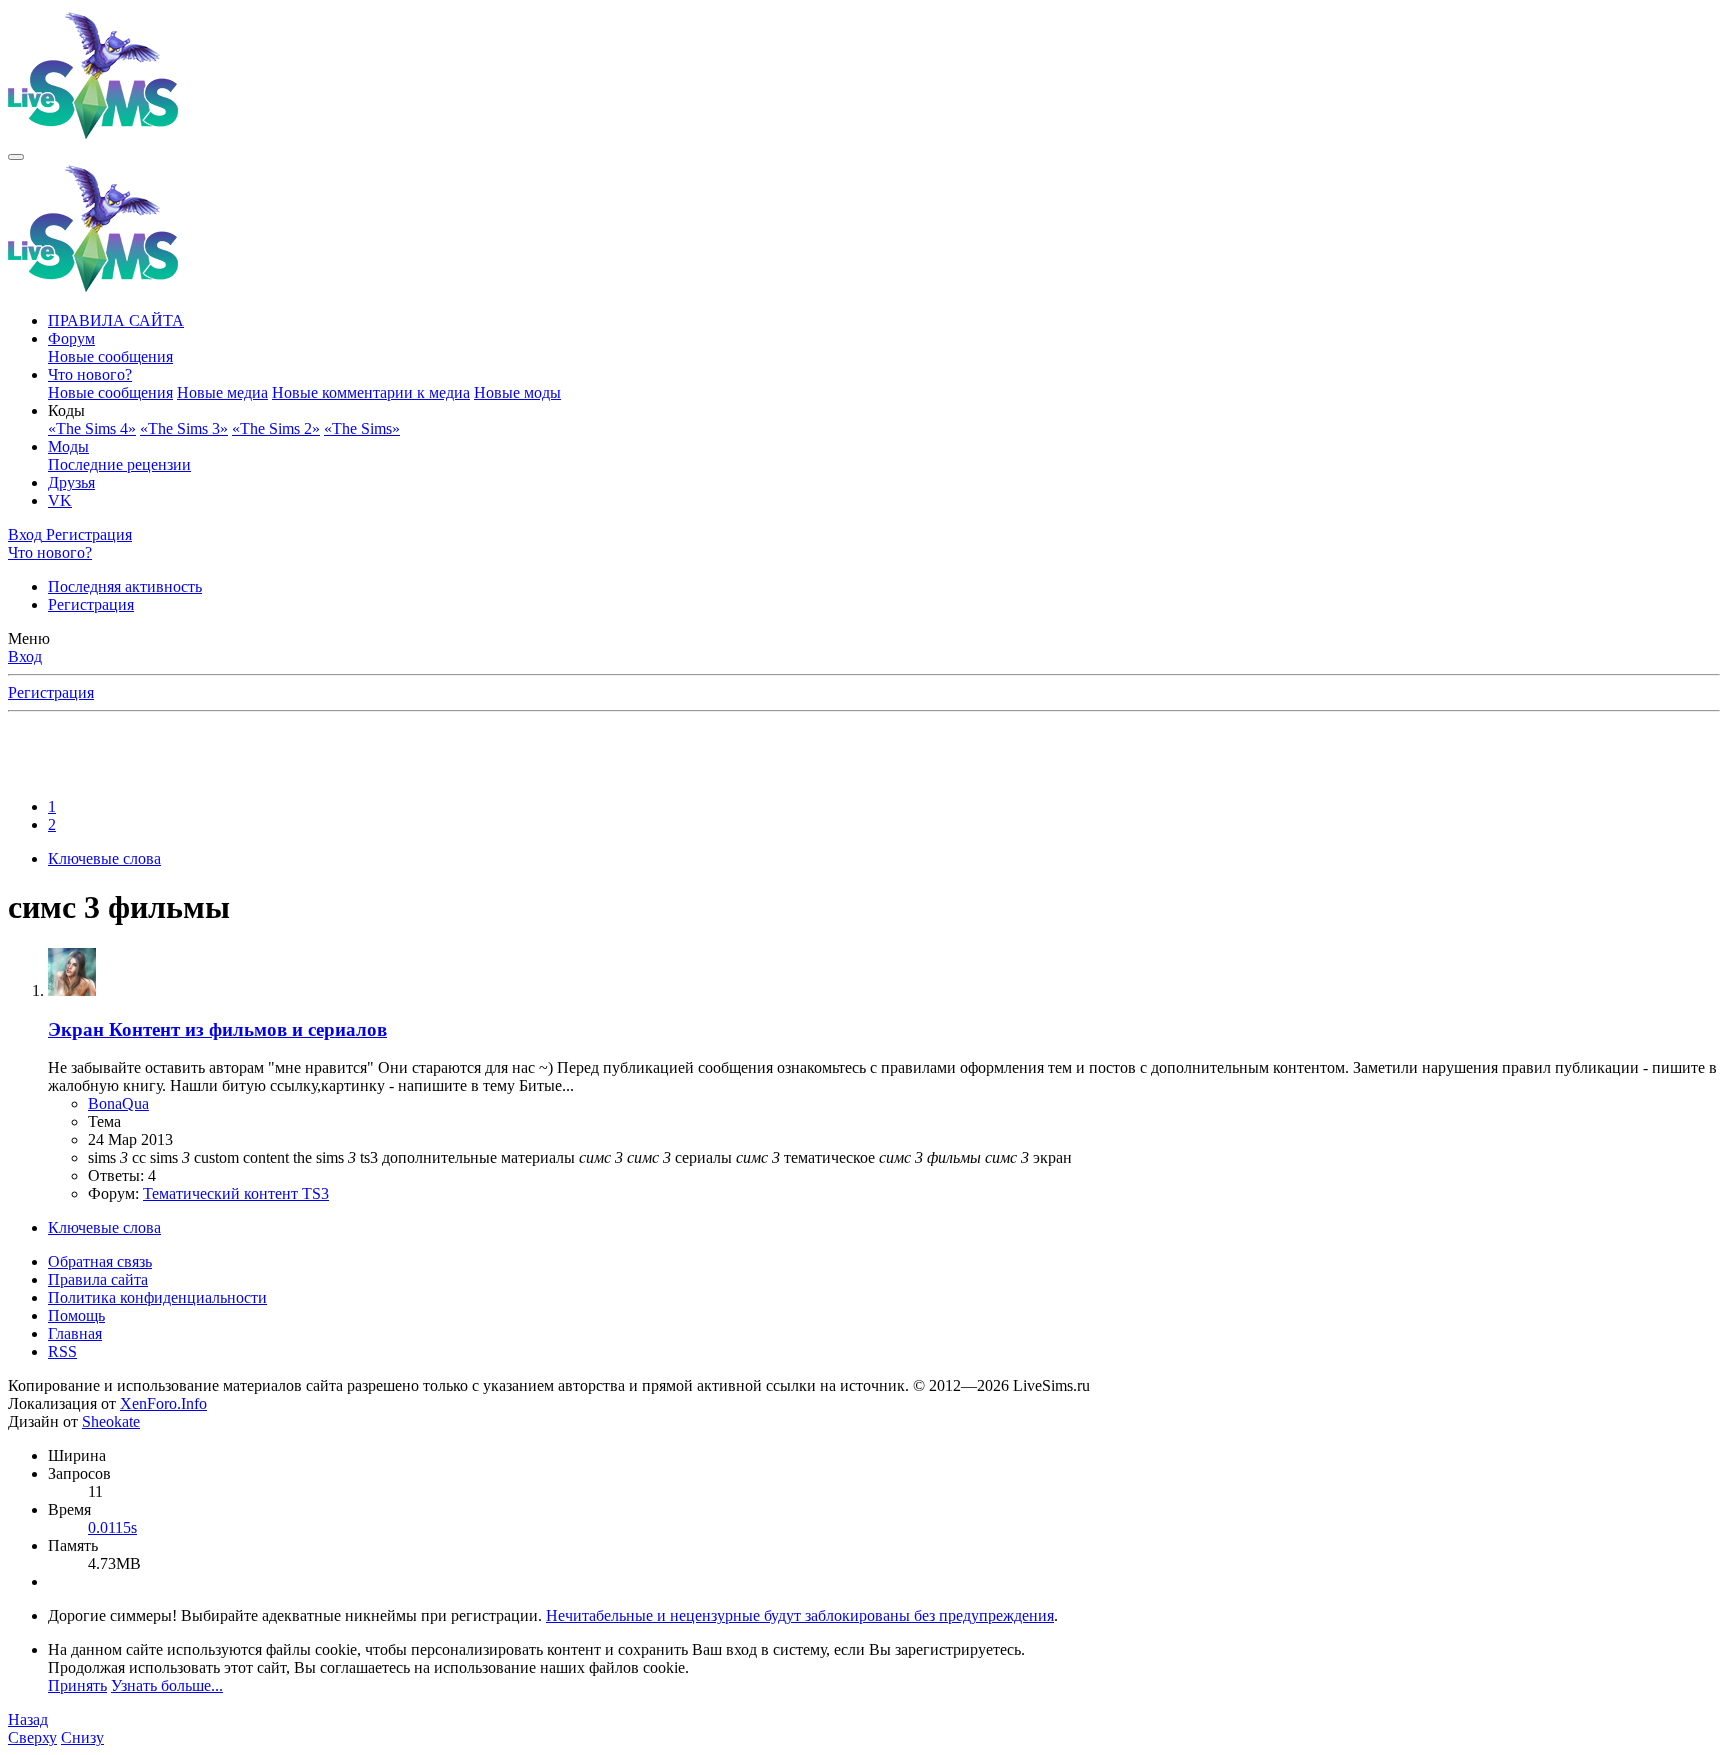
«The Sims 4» (92, 428)
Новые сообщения (110, 356)
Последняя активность (125, 586)
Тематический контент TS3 (236, 1193)
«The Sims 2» (276, 428)
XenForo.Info (163, 1403)
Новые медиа (222, 392)
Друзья (71, 482)
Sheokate (111, 1421)
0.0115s (112, 1527)
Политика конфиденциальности (157, 1297)
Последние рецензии (119, 464)
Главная (75, 1333)
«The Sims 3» (184, 428)
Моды (68, 446)
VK (60, 500)
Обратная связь (100, 1261)
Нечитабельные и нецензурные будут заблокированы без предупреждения (800, 1615)
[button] (66, 410)
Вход (25, 656)
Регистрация (91, 604)
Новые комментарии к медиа (371, 392)
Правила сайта (98, 1279)
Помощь (76, 1315)
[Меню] (16, 157)
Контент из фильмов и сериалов (217, 1029)
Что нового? (90, 374)
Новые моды (517, 392)
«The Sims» (362, 428)
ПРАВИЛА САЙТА (116, 320)
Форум (71, 338)
